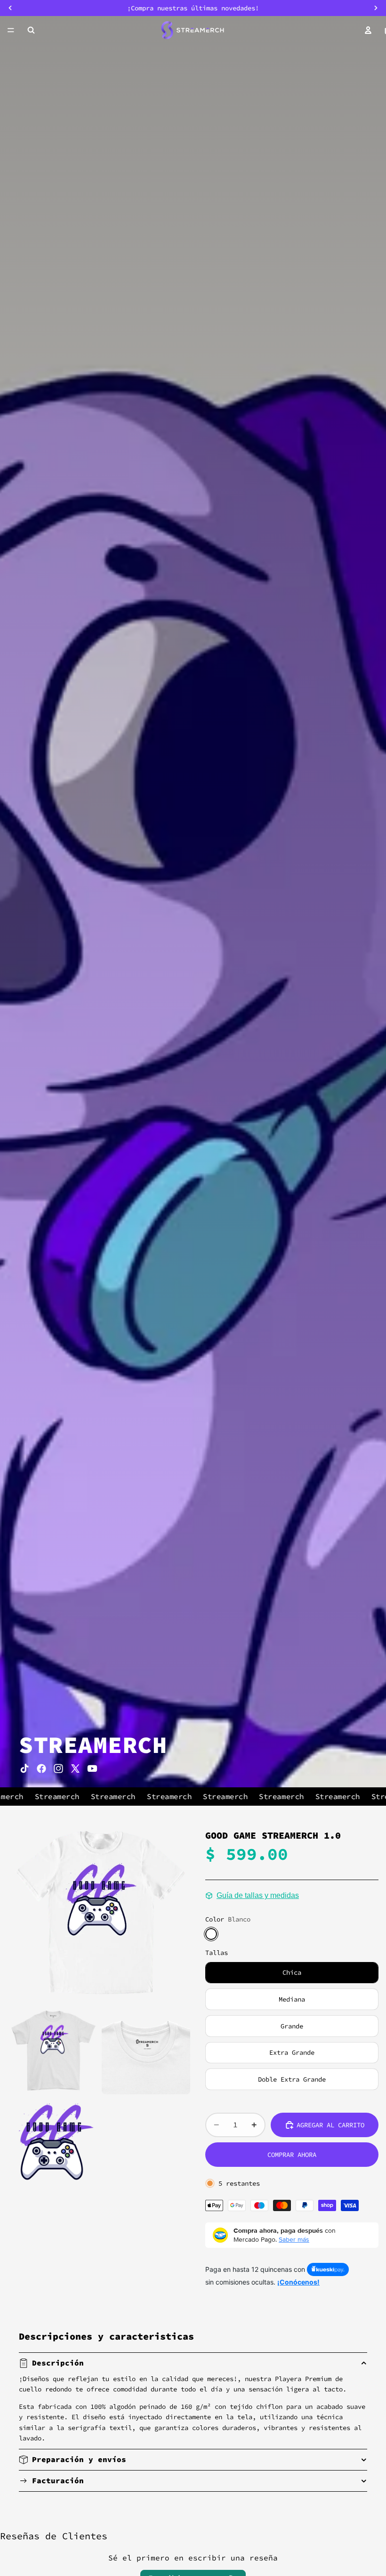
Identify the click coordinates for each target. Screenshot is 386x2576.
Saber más (294, 2239)
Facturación (58, 2480)
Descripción (58, 2363)
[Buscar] (31, 30)
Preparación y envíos (79, 2459)
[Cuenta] (368, 30)
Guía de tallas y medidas (258, 1895)
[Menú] (11, 30)
